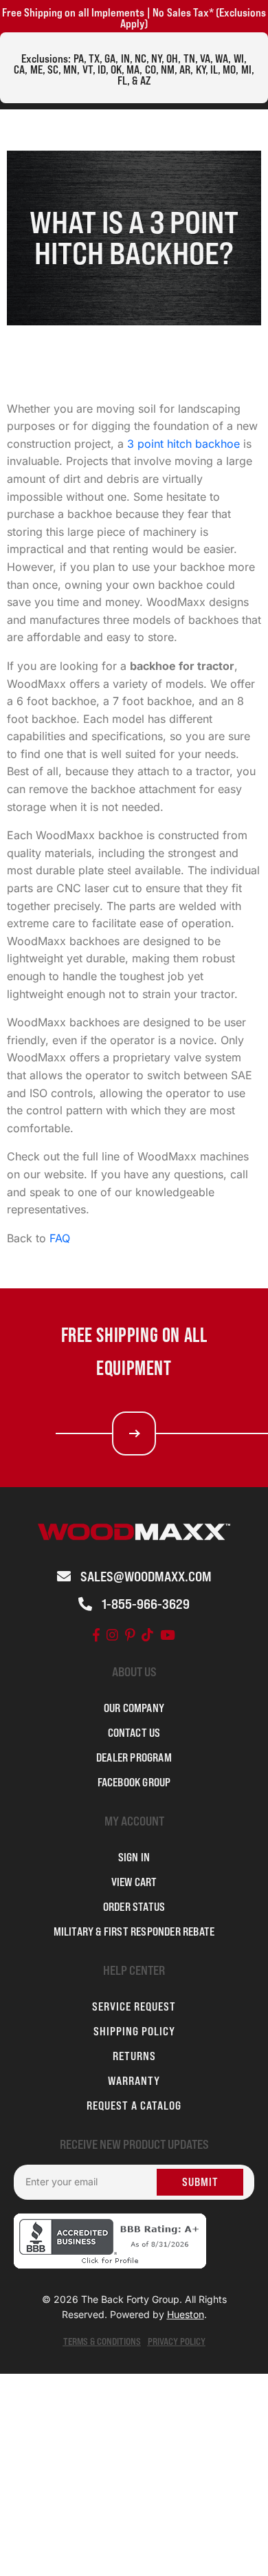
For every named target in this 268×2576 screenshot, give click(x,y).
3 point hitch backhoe (183, 444)
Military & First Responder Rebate (134, 1931)
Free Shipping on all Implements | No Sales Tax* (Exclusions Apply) (134, 18)
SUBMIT (200, 2182)
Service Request (134, 2006)
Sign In (134, 1857)
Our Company (134, 1708)
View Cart (134, 1882)
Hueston (186, 2314)
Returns (134, 2056)
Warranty (134, 2081)
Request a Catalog (134, 2106)
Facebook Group (134, 1782)
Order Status (134, 1907)
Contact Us (134, 1733)
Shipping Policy (134, 2031)
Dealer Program (134, 1757)
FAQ (60, 1238)
